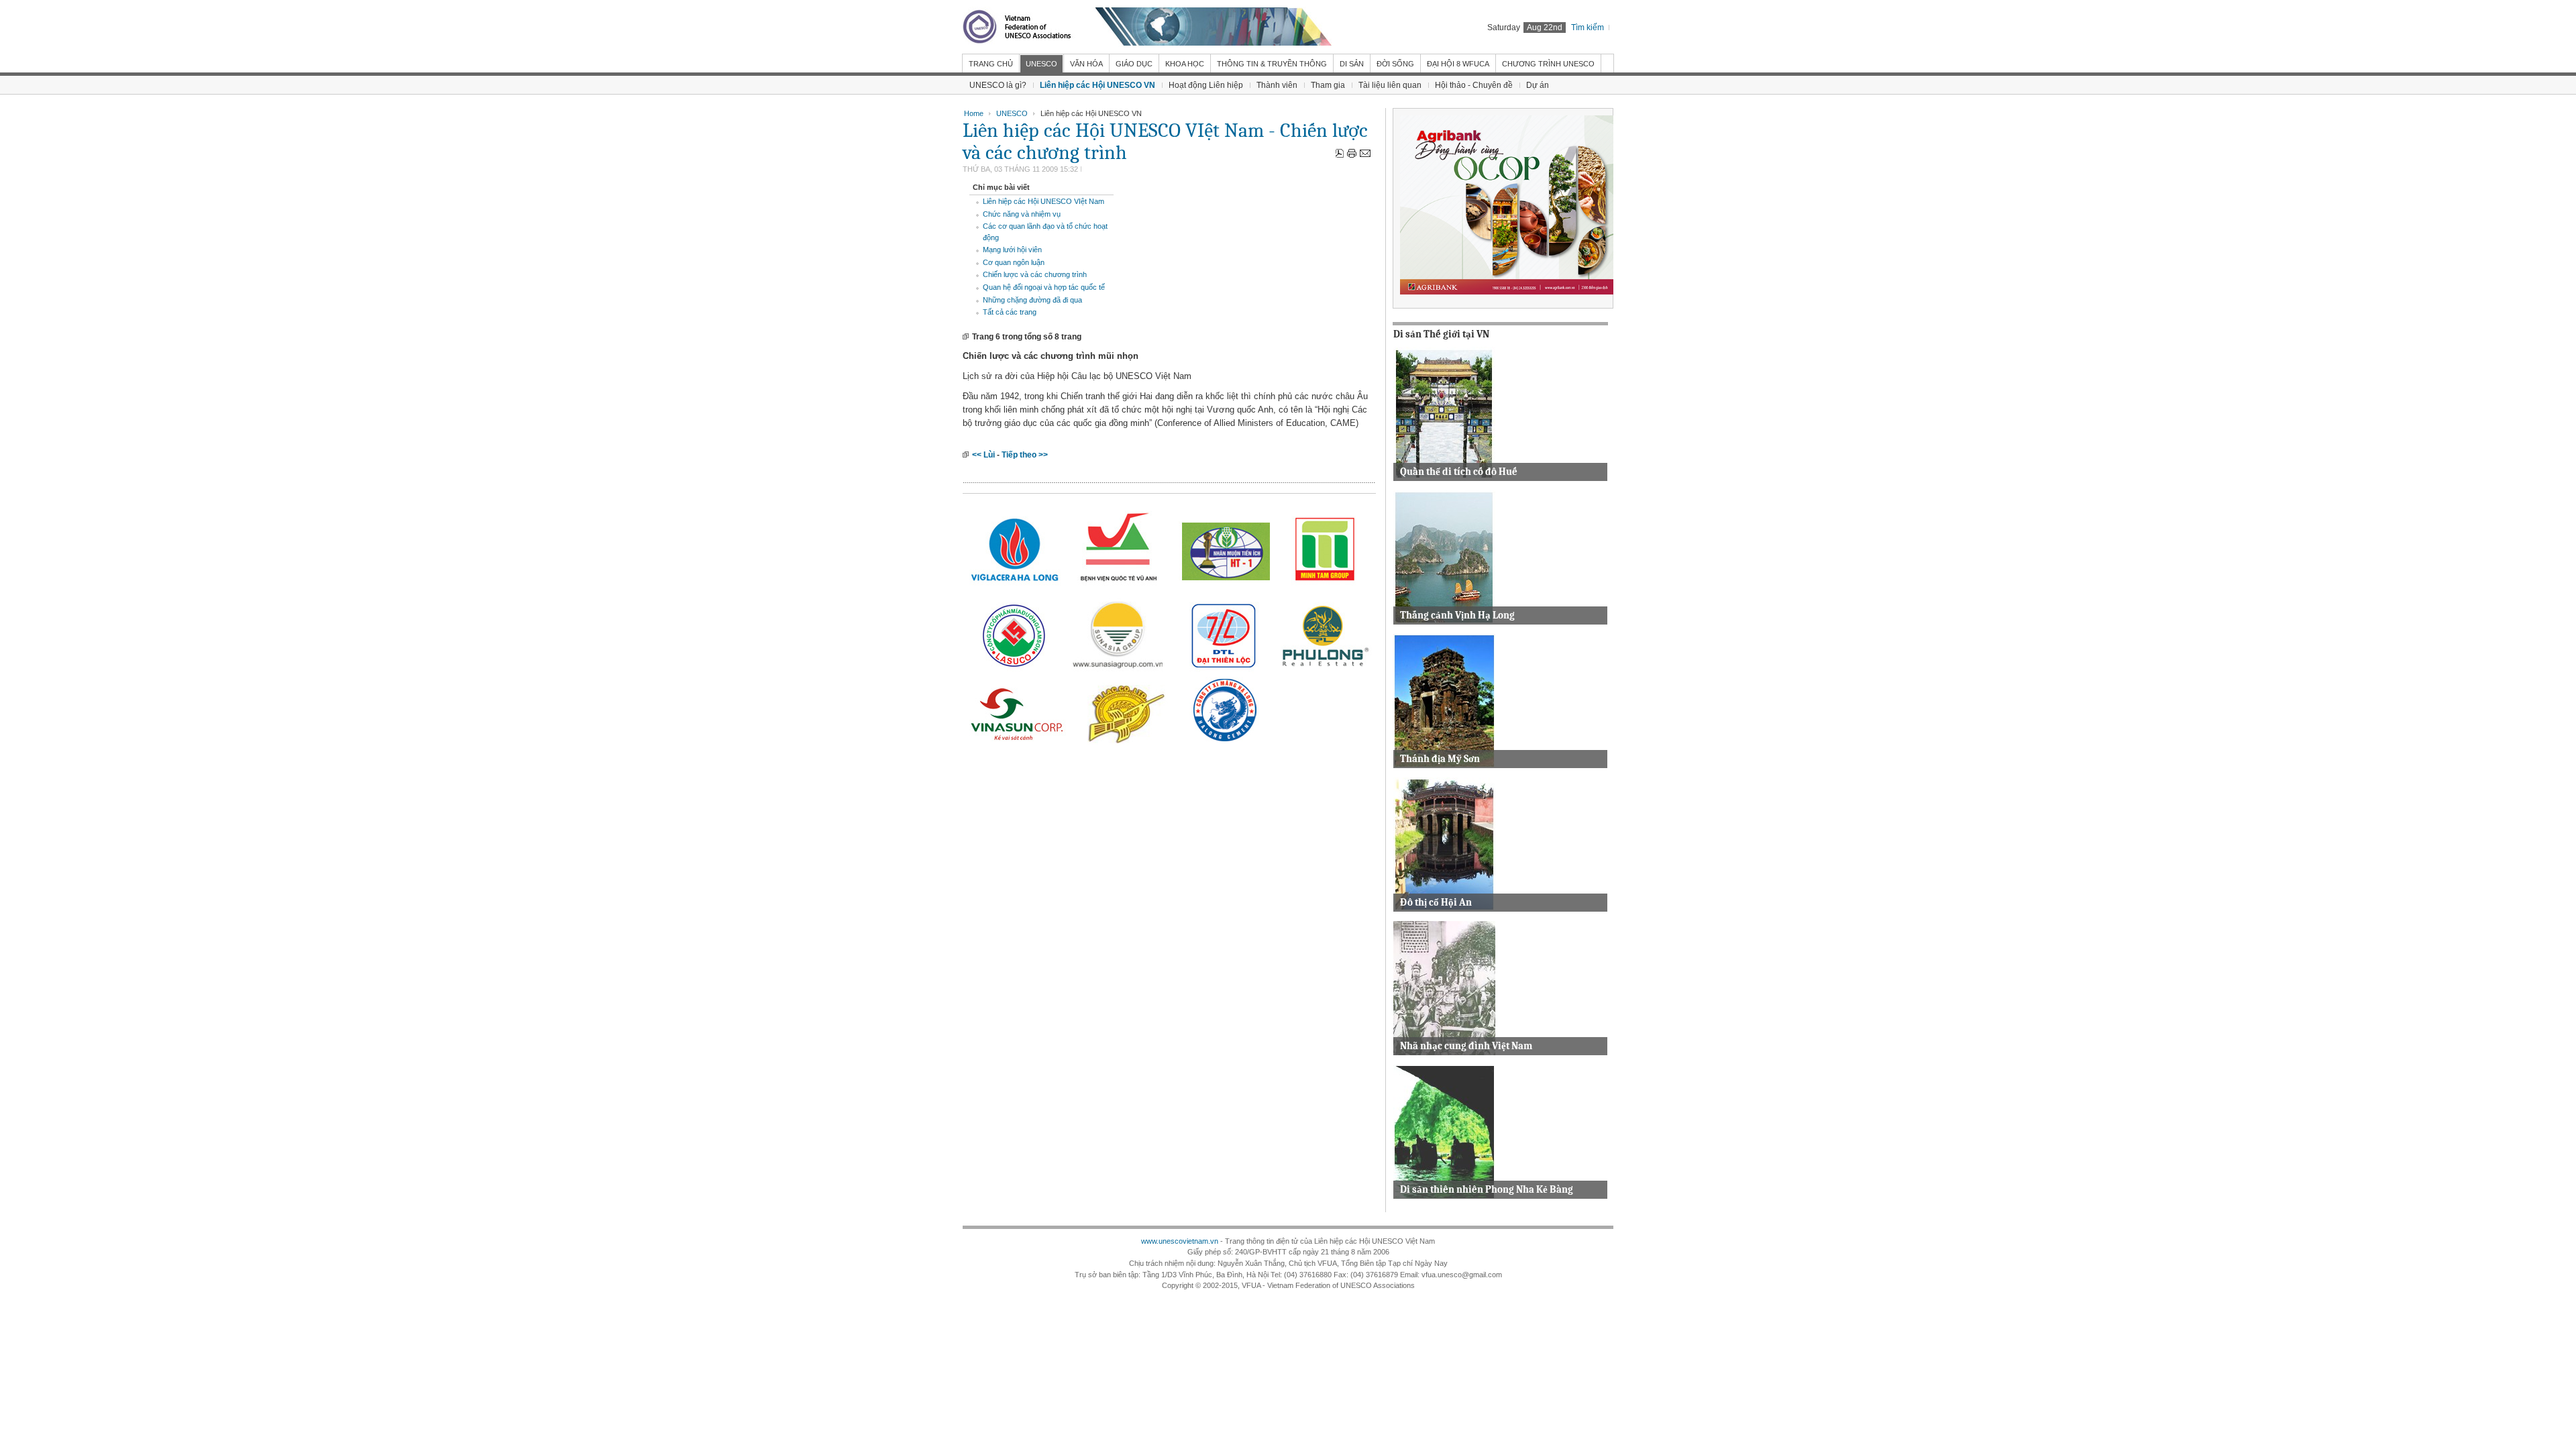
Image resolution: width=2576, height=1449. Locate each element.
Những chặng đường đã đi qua (1032, 300)
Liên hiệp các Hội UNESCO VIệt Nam (1043, 201)
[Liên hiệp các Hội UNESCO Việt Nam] (1147, 27)
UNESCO (1012, 113)
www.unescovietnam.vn (1180, 1241)
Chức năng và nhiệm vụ (1022, 214)
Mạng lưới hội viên (1012, 250)
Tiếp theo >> (1025, 455)
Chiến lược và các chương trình (1035, 274)
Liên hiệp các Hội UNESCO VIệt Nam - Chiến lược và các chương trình (1165, 142)
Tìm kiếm (1588, 28)
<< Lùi (983, 455)
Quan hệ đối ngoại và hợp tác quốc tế (1044, 287)
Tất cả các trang (1010, 312)
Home (974, 113)
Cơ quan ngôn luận (1014, 262)
